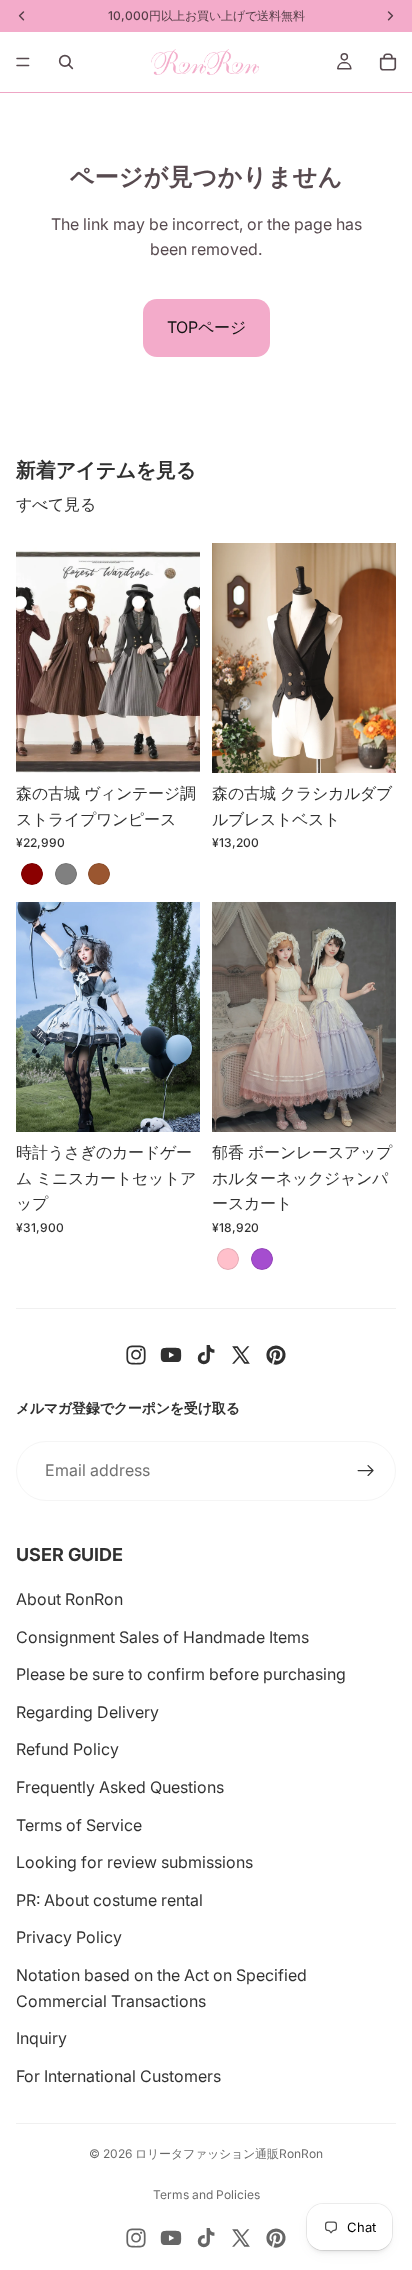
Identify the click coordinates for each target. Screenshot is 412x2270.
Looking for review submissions (134, 1862)
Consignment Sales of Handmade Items (162, 1637)
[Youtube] (171, 1355)
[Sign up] (366, 1471)
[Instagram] (136, 1355)
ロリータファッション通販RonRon (229, 2153)
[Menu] (23, 62)
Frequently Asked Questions (120, 1787)
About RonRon (69, 1599)
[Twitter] (241, 1355)
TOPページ (206, 327)
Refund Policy (67, 1749)
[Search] (66, 62)
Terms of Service (79, 1825)
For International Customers (118, 2076)
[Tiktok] (206, 1355)
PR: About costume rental (109, 1900)
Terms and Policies (206, 2194)
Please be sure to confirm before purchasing (181, 1674)
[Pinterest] (276, 1355)
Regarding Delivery (87, 1712)
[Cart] (388, 62)
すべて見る (56, 504)
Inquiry (41, 2038)
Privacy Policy (69, 1937)
